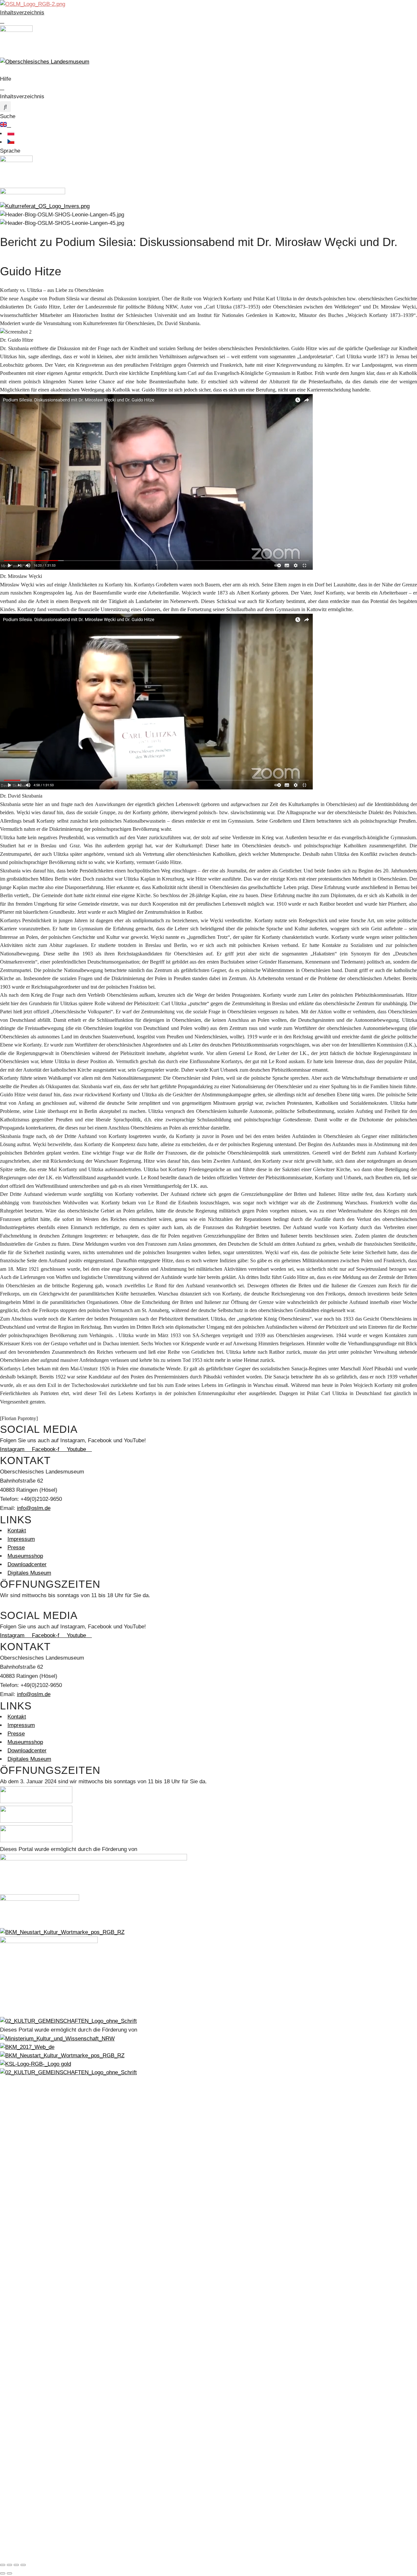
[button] (5, 107)
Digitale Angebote (29, 2174)
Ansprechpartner (28, 2419)
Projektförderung (28, 2521)
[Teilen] (16, 2565)
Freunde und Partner (32, 2453)
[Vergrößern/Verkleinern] (3, 2565)
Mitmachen (21, 2284)
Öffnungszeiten (26, 2259)
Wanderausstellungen (34, 2182)
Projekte (18, 2529)
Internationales (25, 2343)
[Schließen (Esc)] (23, 2565)
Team (14, 2326)
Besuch (17, 2242)
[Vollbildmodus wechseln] (9, 2565)
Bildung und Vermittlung (36, 2208)
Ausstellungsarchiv (31, 2191)
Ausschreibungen (29, 2360)
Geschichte (21, 2106)
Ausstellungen (25, 2140)
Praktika (18, 2309)
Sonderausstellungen (33, 2165)
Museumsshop (25, 2275)
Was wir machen (28, 2428)
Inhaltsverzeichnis (22, 13)
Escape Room (25, 2225)
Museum (18, 2089)
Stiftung (17, 2385)
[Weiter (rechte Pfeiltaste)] (9, 2573)
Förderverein (23, 2301)
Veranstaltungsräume (33, 2445)
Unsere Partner (26, 2335)
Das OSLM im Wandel (34, 2157)
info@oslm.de (34, 1508)
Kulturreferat (23, 2504)
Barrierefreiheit (26, 2267)
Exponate (19, 2123)
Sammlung (20, 2115)
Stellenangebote (27, 2352)
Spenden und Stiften (32, 2479)
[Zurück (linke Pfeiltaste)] (3, 2573)
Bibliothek (19, 2132)
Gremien (18, 2411)
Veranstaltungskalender (36, 2199)
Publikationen (24, 2546)
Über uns (19, 2318)
